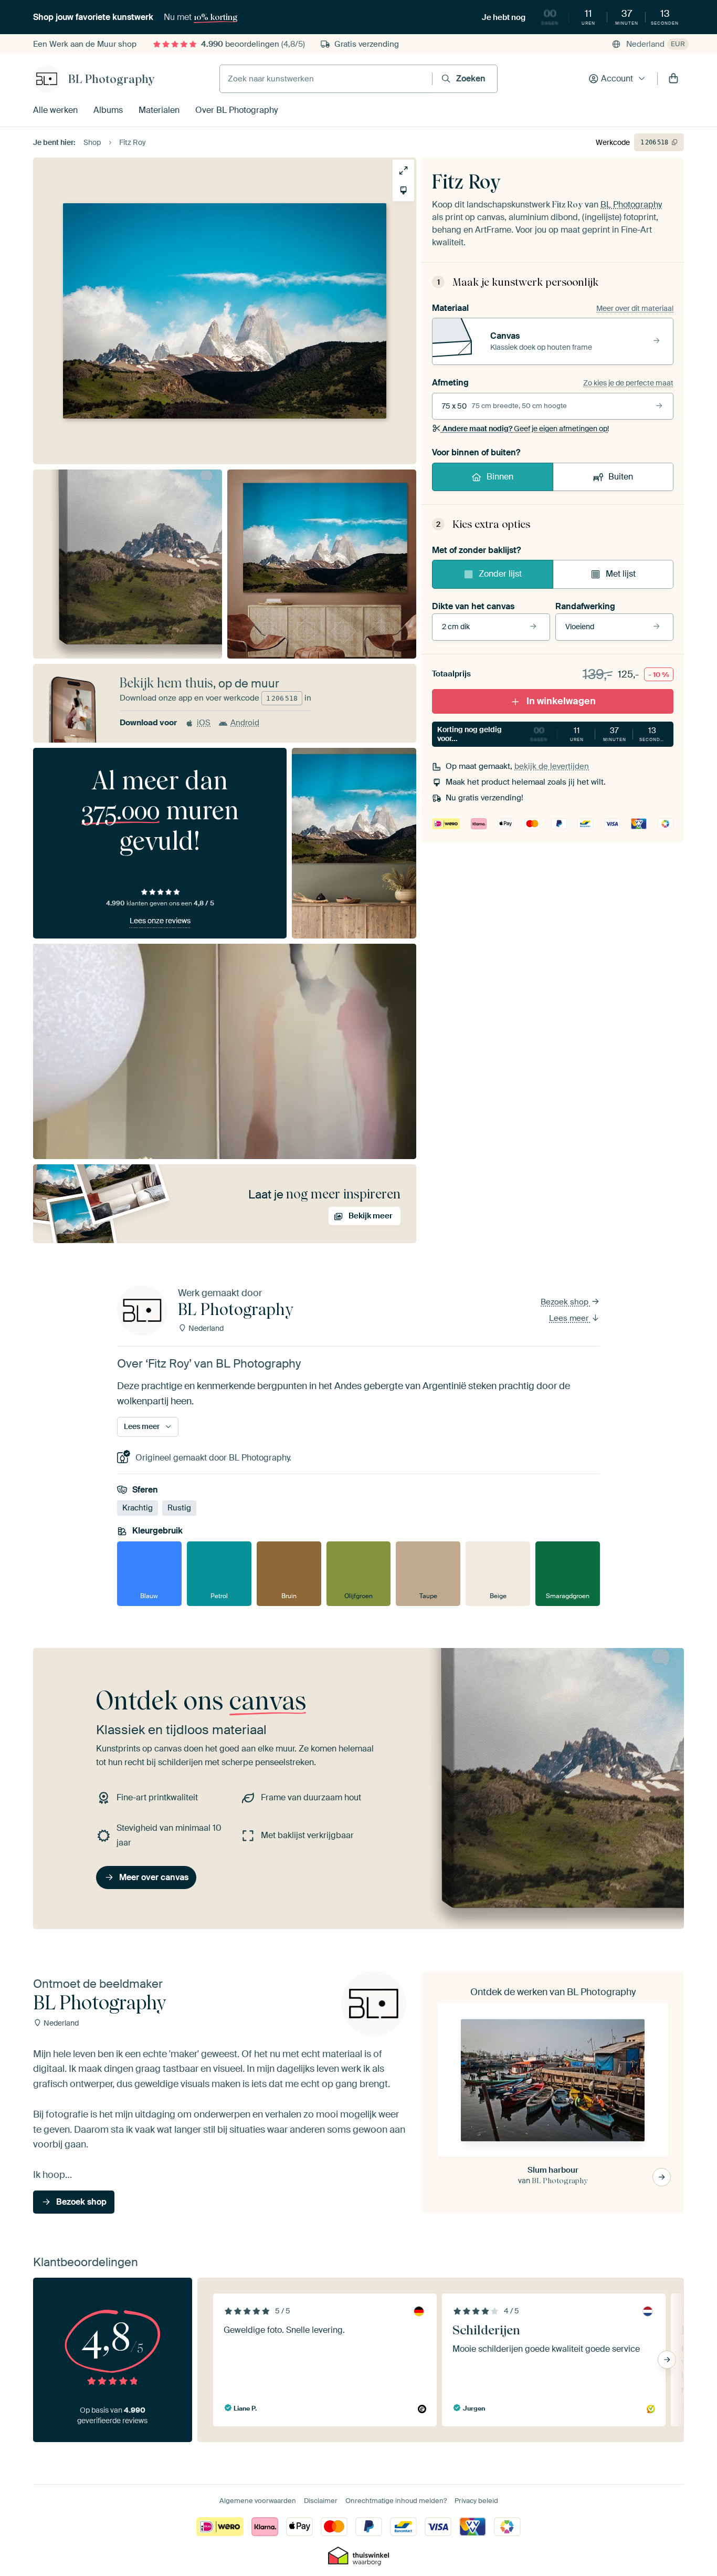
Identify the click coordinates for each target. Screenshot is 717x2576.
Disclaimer (321, 2501)
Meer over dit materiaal (635, 308)
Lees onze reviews (160, 921)
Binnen (500, 477)
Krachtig (138, 1508)
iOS (204, 723)
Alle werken (55, 110)
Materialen (159, 110)
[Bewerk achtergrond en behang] (403, 190)
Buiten (621, 477)
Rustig (179, 1508)
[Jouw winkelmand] (673, 79)
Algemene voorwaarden (258, 2501)
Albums (108, 110)
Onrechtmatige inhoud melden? (396, 2501)
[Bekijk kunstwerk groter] (403, 170)
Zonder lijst (500, 574)
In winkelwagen (561, 701)
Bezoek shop (566, 1302)
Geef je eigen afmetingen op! (526, 429)
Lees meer (570, 1318)
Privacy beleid (476, 2501)
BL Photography (111, 79)
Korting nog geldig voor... (552, 734)
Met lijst (621, 574)
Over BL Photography (236, 110)
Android (245, 723)
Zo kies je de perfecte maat (628, 383)
